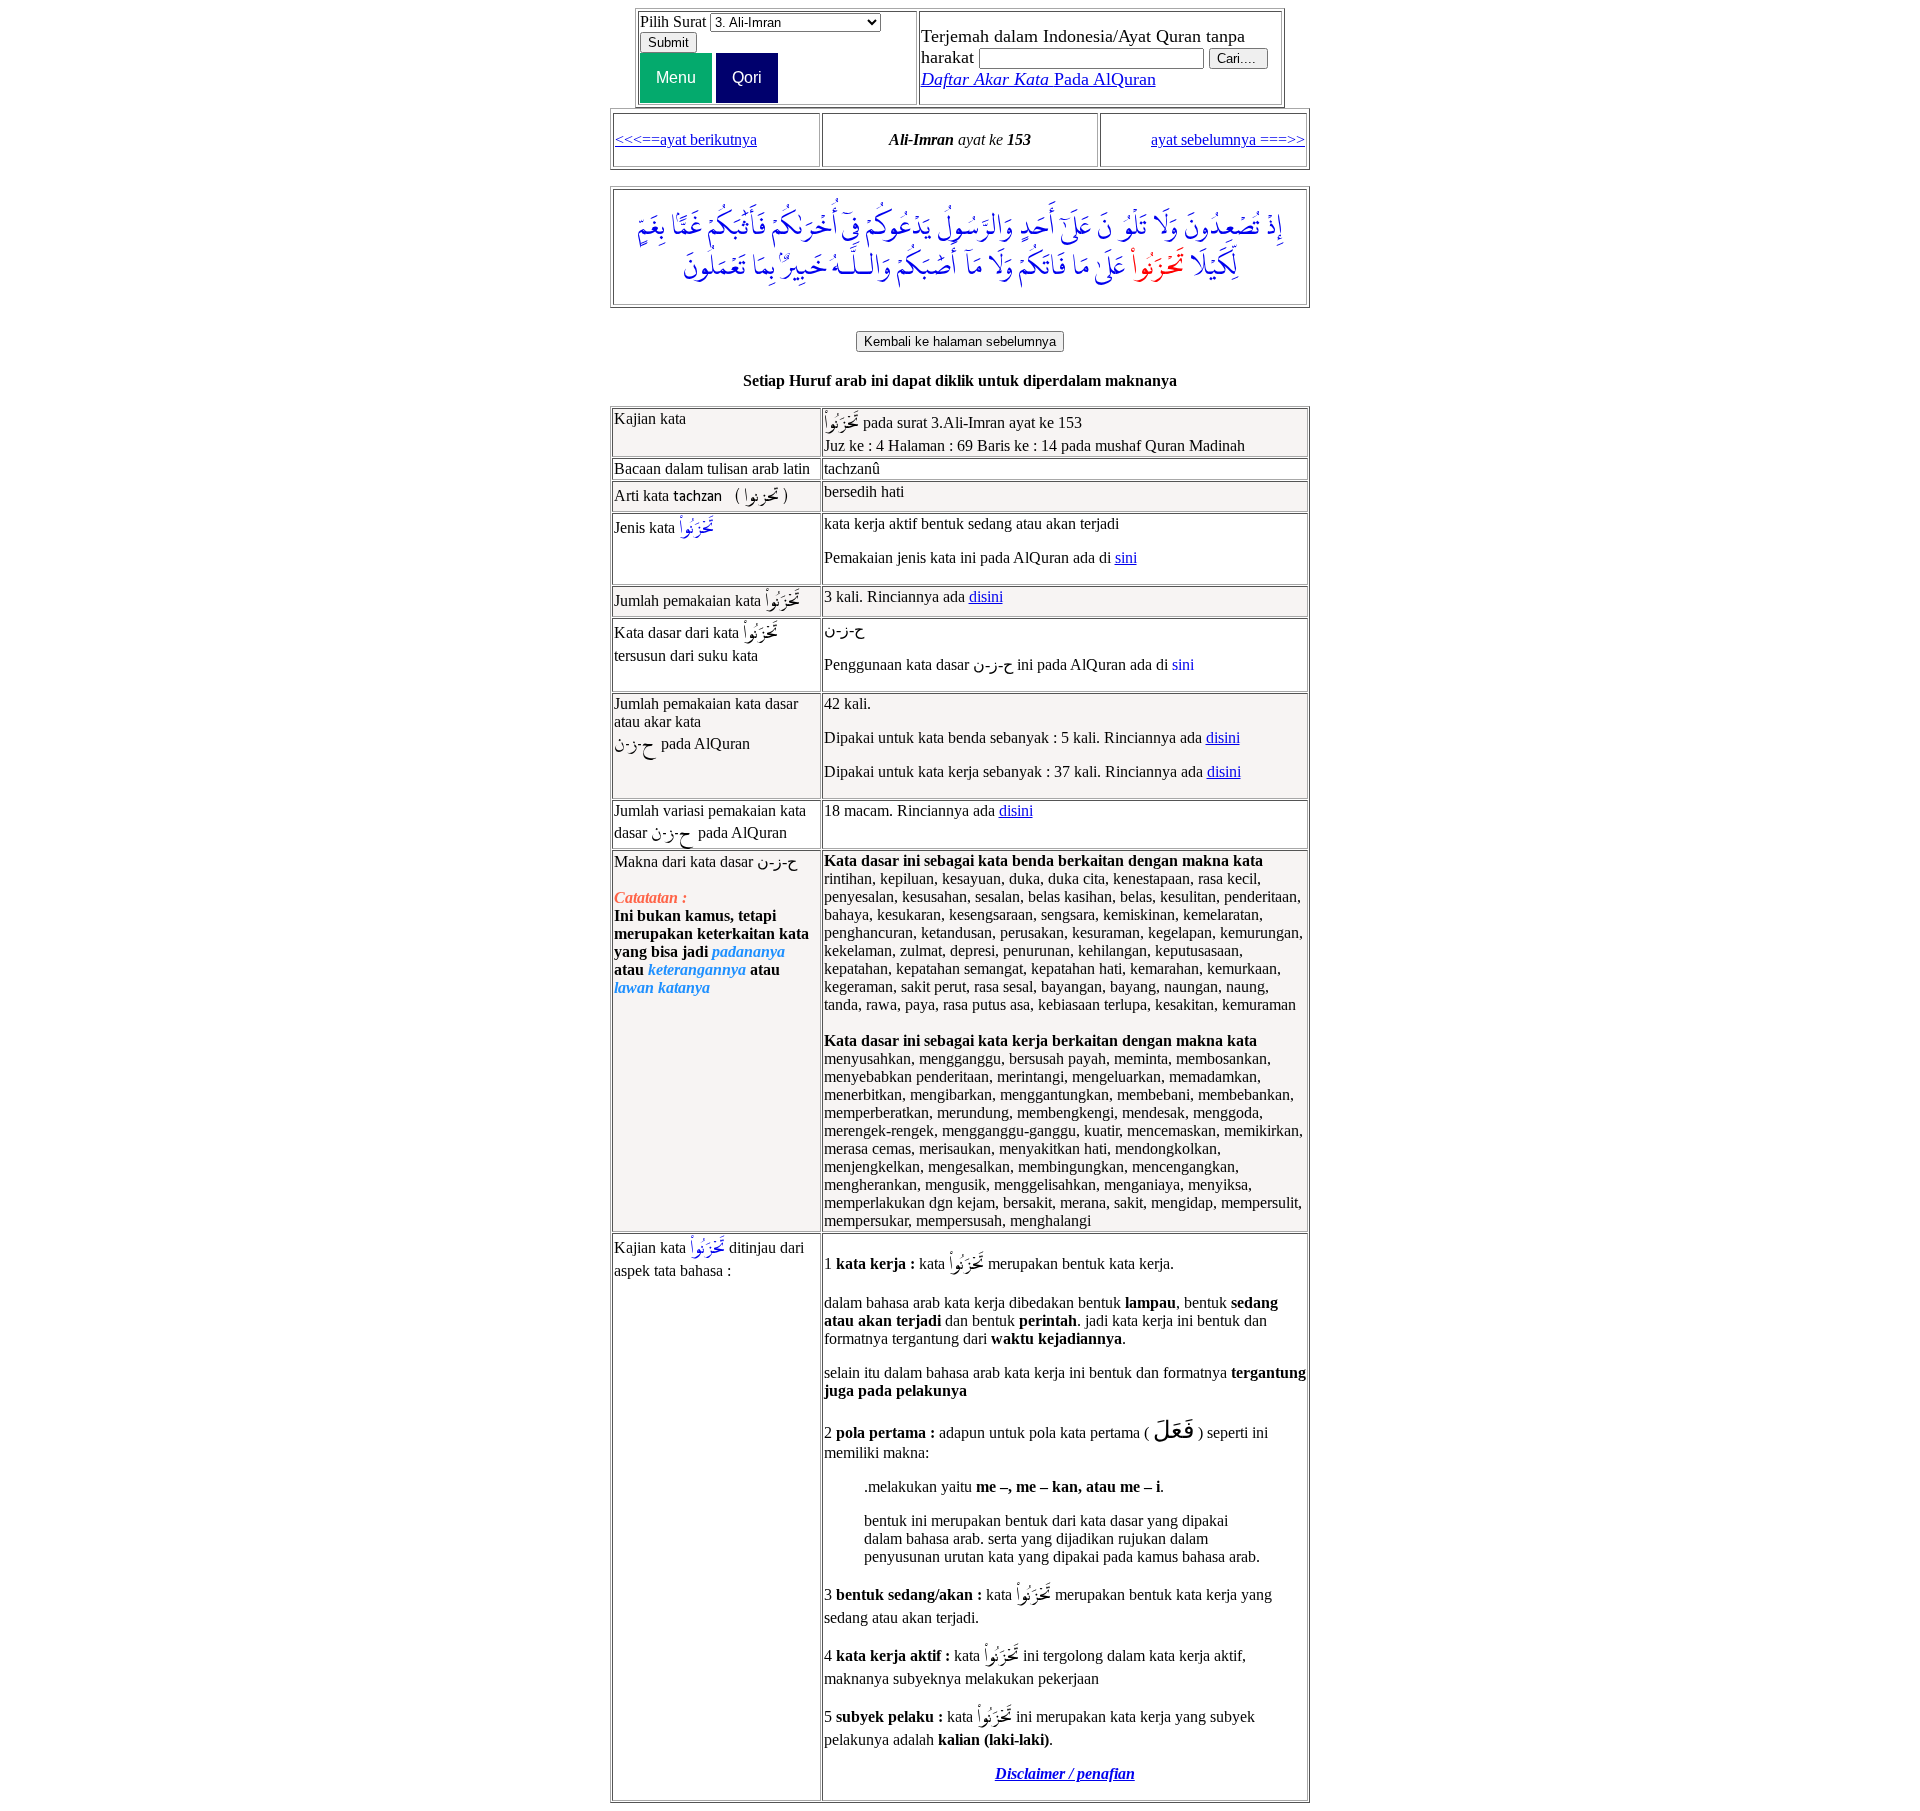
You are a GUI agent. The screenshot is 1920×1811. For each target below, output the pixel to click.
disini (986, 596)
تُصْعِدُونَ (1222, 227)
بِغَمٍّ (651, 227)
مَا (1080, 267)
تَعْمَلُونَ (714, 267)
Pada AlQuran (1038, 79)
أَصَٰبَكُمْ (927, 267)
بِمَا (763, 267)
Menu (676, 77)
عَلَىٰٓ (1076, 227)
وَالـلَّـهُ (861, 267)
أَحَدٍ (1037, 227)
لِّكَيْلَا (1214, 267)
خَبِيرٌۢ (803, 267)
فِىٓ (851, 227)
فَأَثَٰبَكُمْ (737, 227)
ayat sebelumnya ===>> (1228, 139)
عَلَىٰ (1110, 267)
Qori (747, 77)
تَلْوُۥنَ (1122, 227)
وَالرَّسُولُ (975, 227)
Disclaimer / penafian (1065, 1773)
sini (1126, 557)
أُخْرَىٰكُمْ (805, 227)
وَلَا (1165, 227)
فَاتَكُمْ (1042, 267)
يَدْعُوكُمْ (898, 227)
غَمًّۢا (686, 227)
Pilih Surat (673, 21)
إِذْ (1274, 227)
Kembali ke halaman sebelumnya (960, 341)
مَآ (972, 267)
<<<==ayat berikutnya (686, 139)
